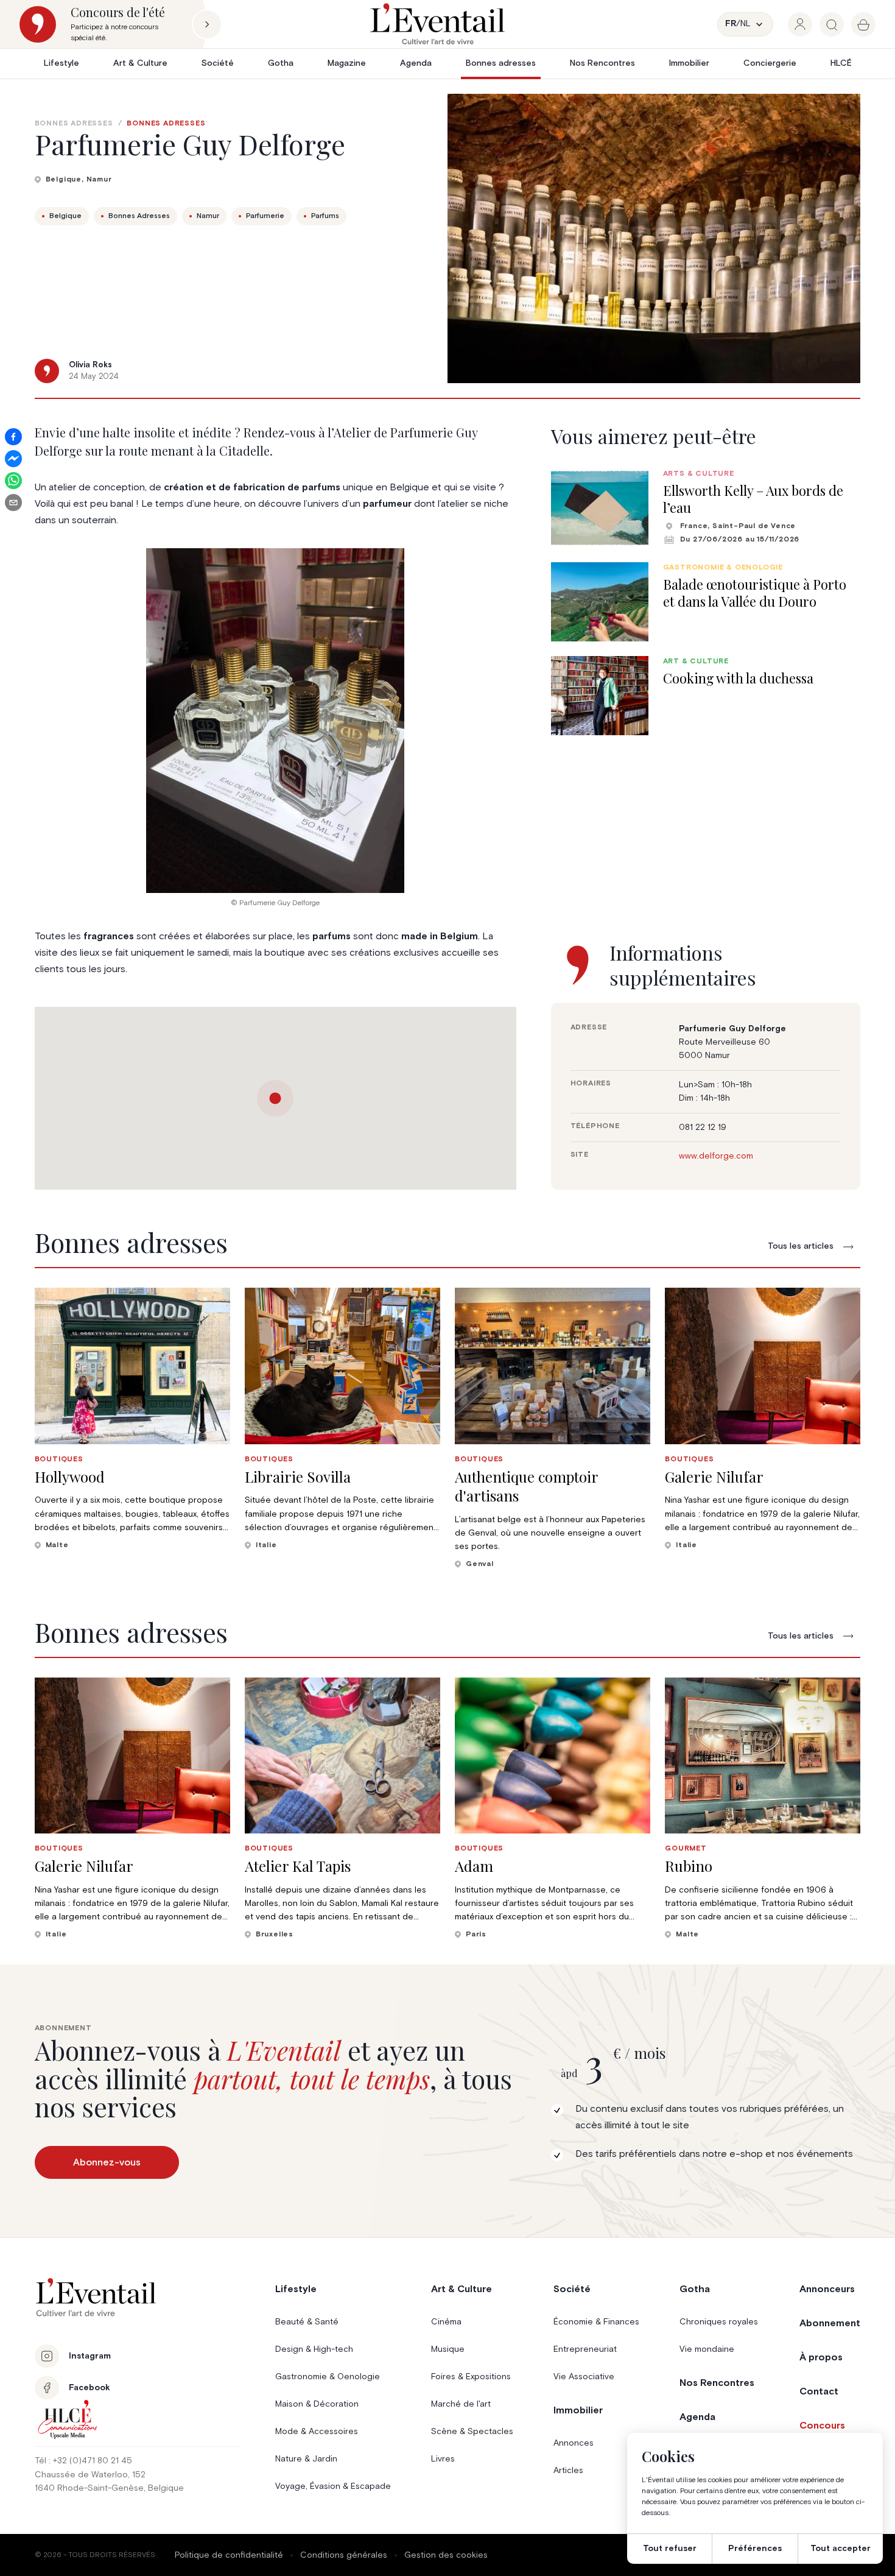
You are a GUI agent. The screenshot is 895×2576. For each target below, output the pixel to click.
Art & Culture (140, 63)
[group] (800, 24)
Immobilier (689, 63)
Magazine (347, 63)
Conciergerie (770, 63)
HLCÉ (841, 63)
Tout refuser (670, 2549)
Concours (822, 2426)
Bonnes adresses (501, 63)
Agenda (416, 63)
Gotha (281, 63)
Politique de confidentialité (229, 2555)
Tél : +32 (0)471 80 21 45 (83, 2461)
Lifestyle (61, 63)
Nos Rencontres (602, 63)
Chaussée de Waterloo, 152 (90, 2475)
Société (218, 63)
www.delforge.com (716, 1156)
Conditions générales (344, 2555)
